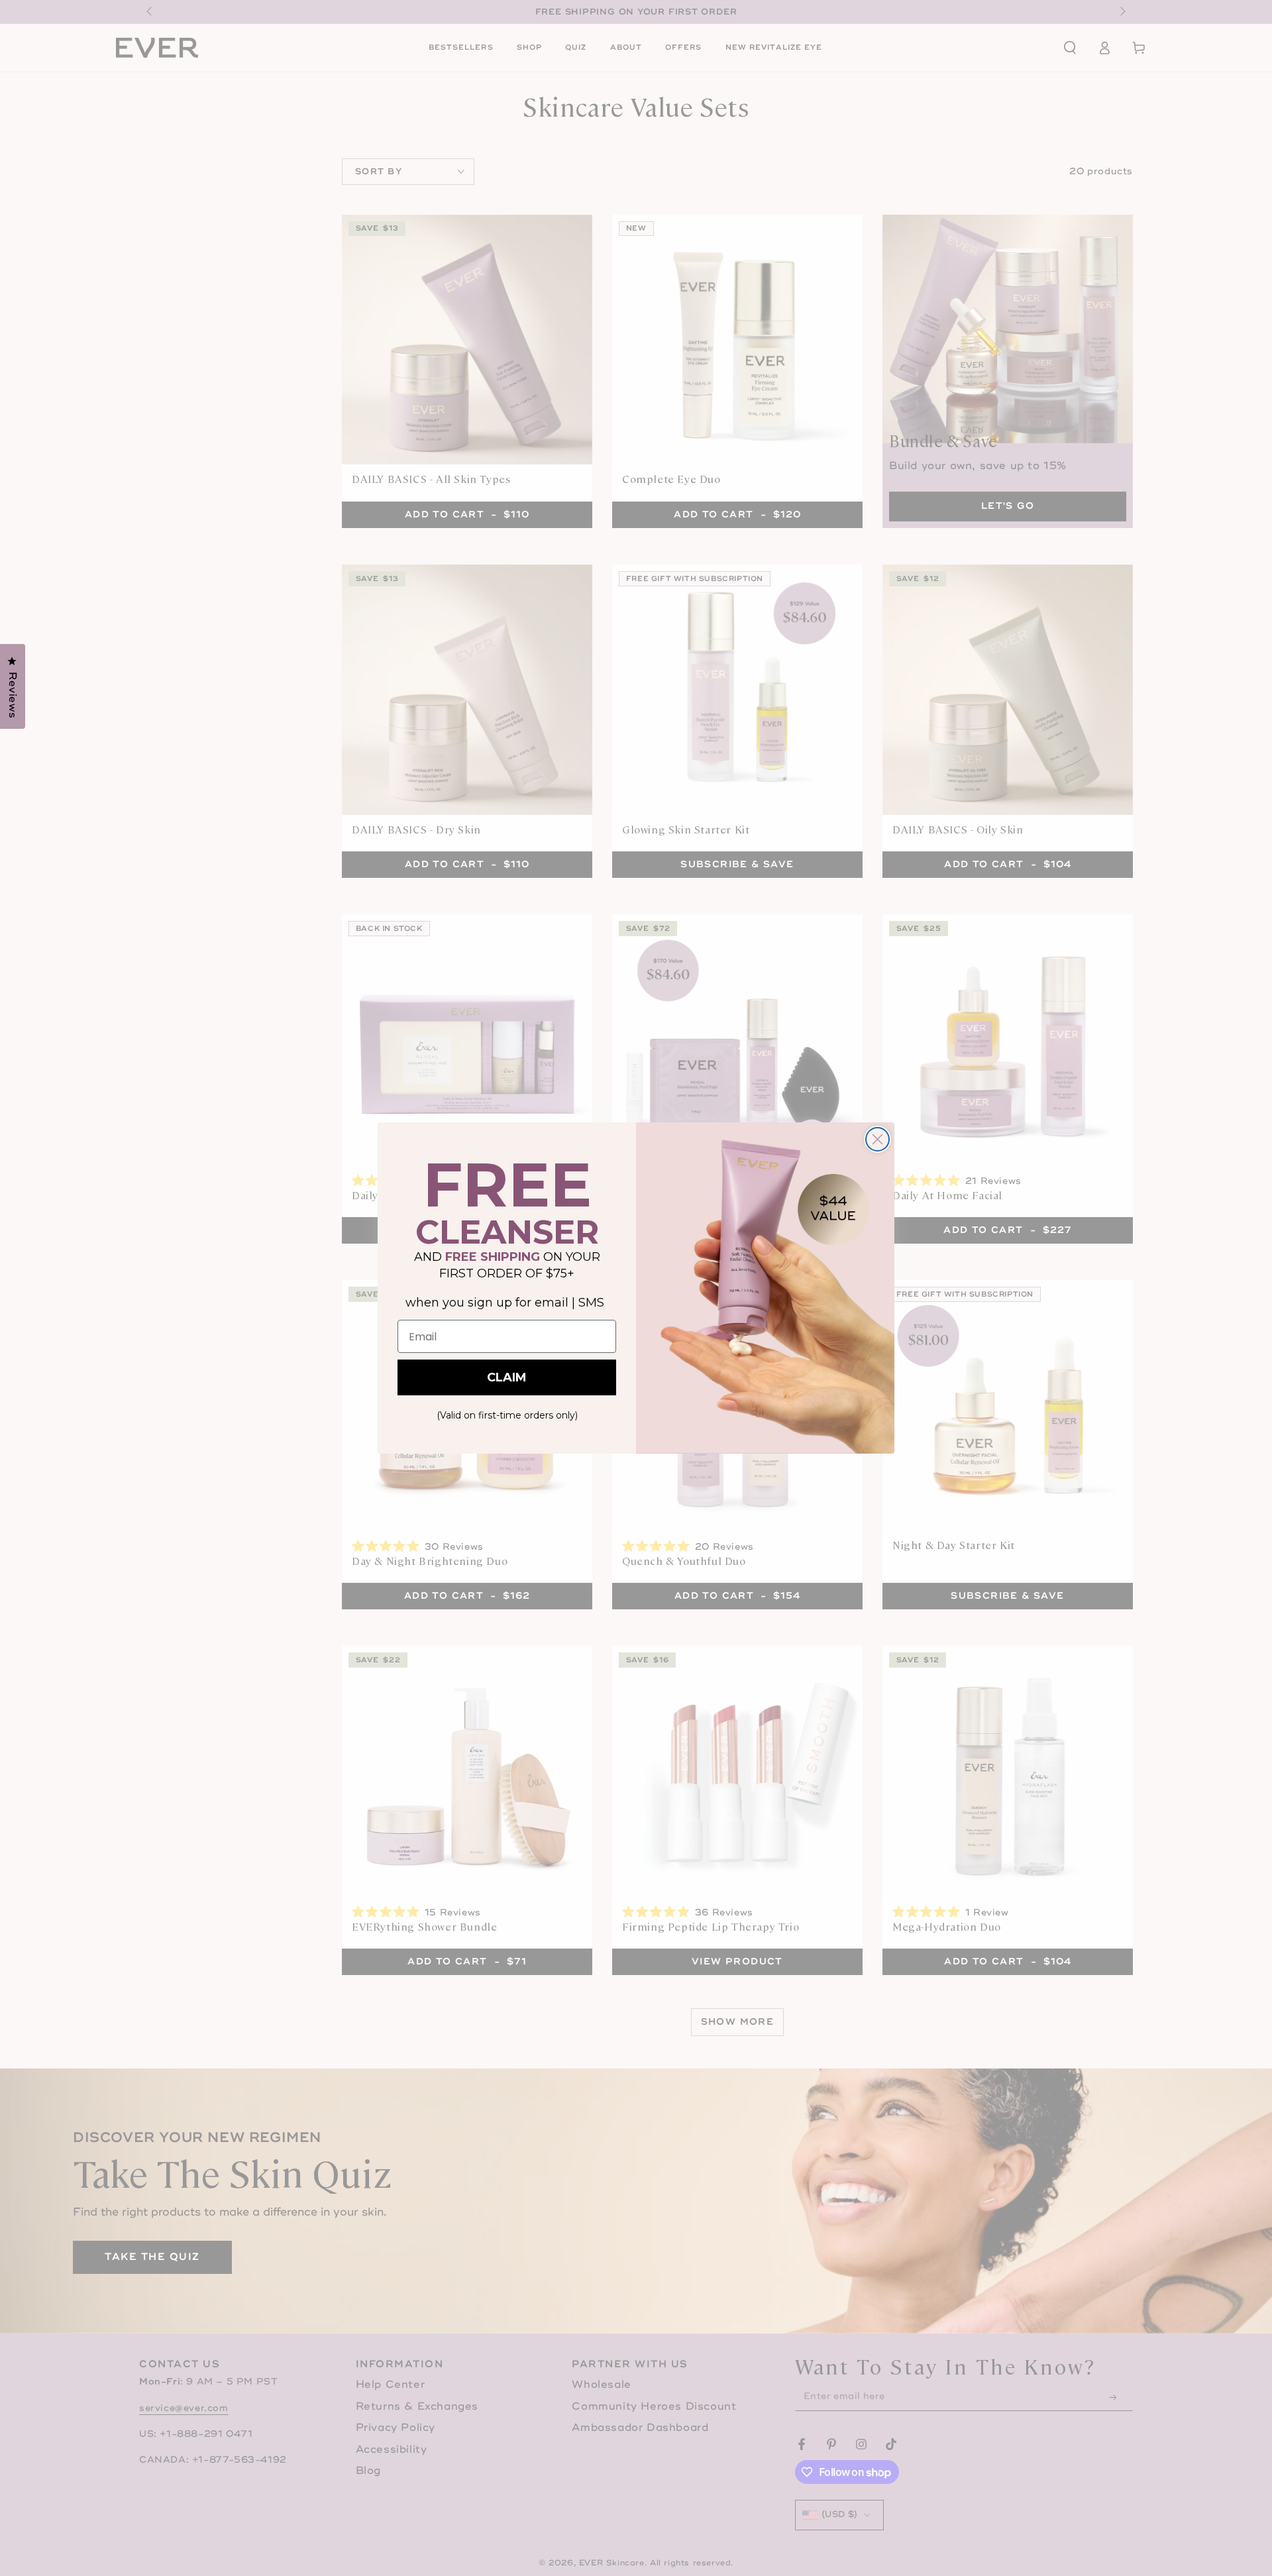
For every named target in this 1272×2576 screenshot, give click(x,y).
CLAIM (507, 1377)
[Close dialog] (877, 1139)
